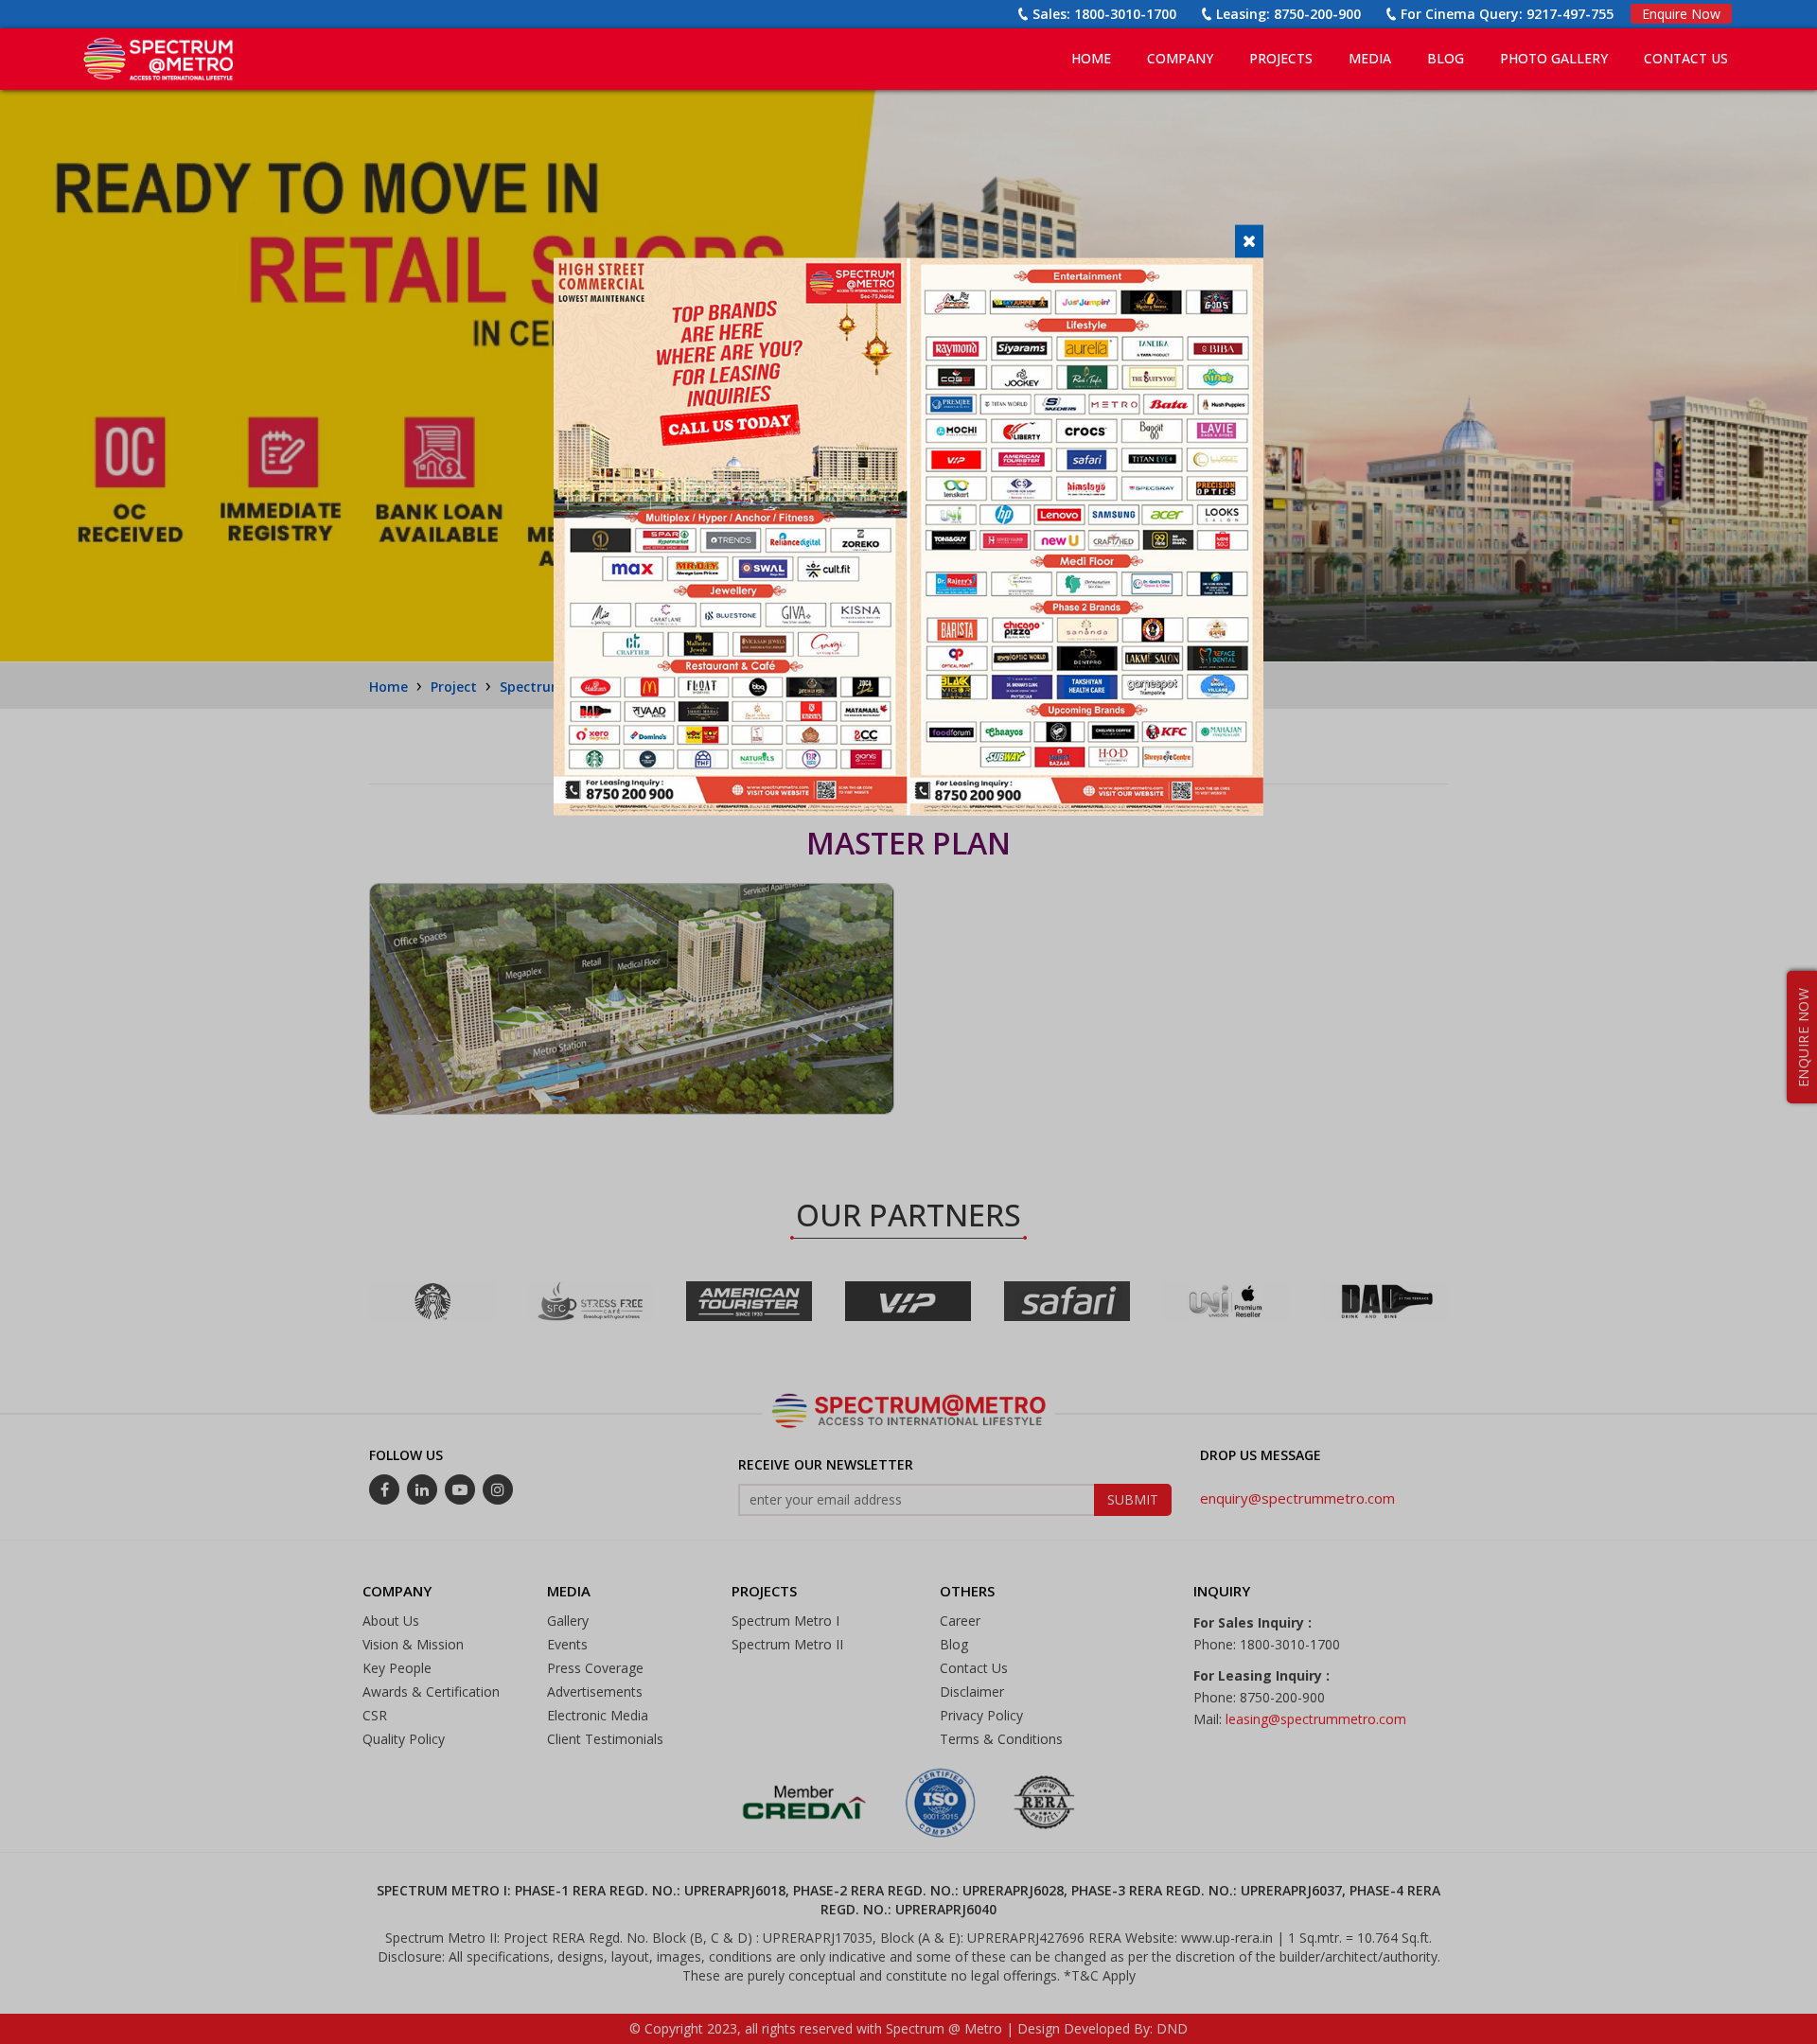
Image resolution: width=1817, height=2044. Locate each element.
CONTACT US (1686, 58)
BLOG (1446, 58)
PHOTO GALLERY (1554, 58)
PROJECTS (1281, 58)
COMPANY (1180, 58)
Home (1091, 58)
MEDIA (1370, 58)
